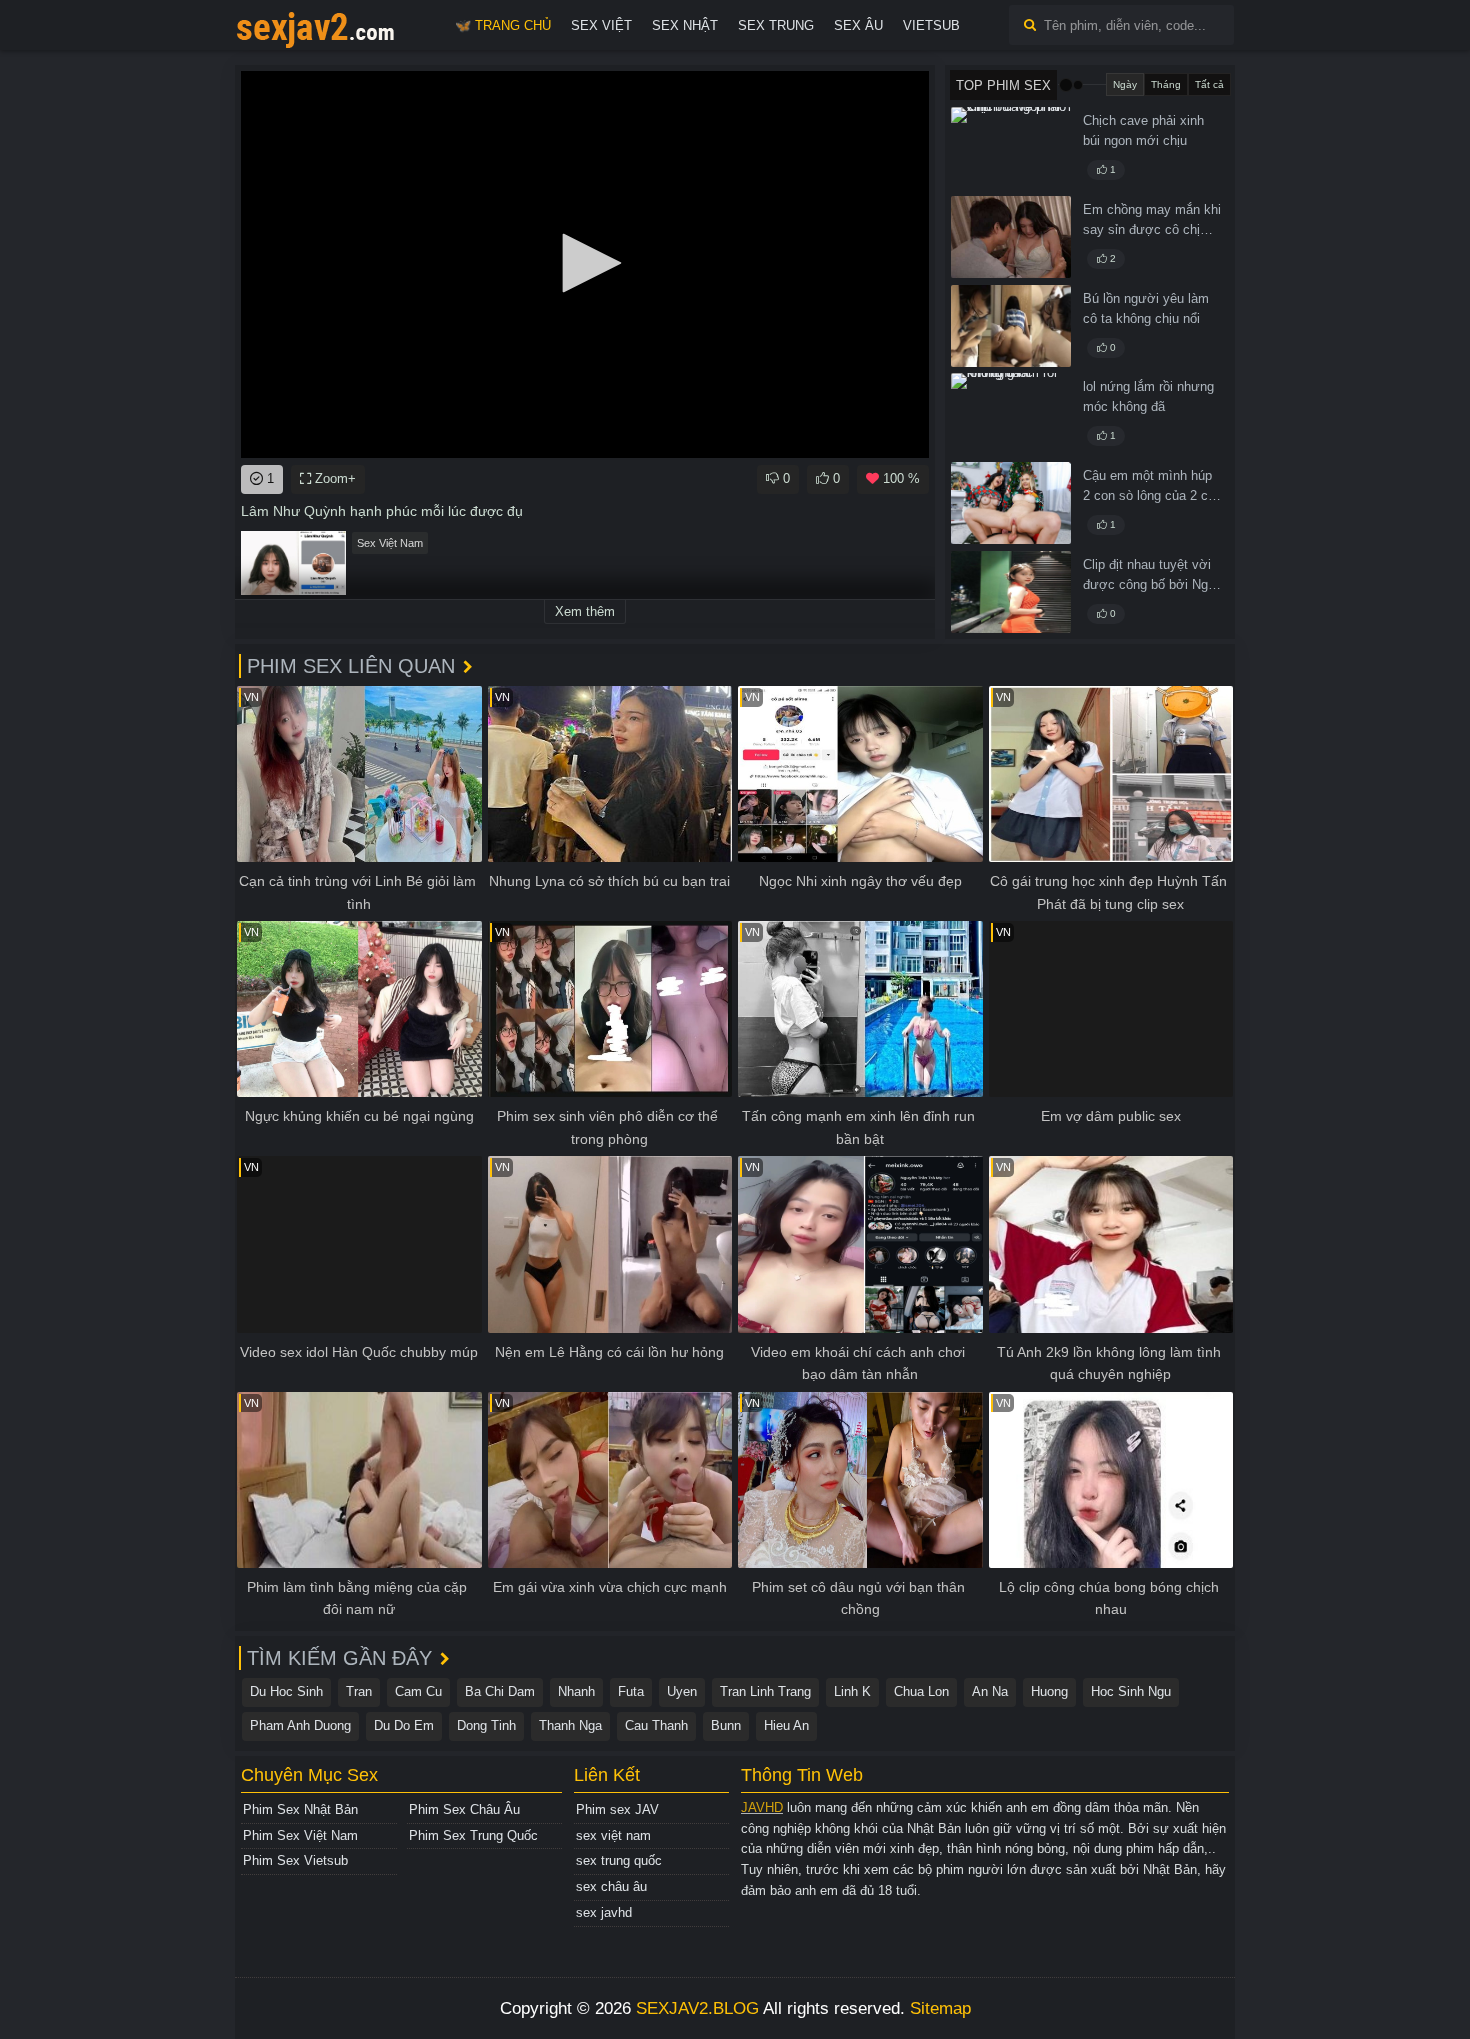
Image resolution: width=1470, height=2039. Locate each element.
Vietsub (931, 25)
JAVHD (762, 1807)
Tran (359, 1691)
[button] (585, 263)
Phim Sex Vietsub (295, 1860)
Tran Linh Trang (765, 1691)
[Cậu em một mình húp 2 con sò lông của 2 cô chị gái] (1011, 503)
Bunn (726, 1725)
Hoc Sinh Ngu (1131, 1691)
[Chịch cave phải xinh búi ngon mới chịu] (1011, 148)
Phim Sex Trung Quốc (473, 1835)
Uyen (682, 1691)
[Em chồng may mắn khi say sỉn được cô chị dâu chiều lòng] (1011, 237)
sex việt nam (613, 1835)
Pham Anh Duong (300, 1725)
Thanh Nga (570, 1725)
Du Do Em (404, 1725)
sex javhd (604, 1912)
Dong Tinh (486, 1725)
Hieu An (786, 1725)
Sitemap (940, 2008)
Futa (631, 1691)
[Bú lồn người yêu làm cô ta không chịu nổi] (1011, 326)
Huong (1049, 1691)
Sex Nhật (685, 25)
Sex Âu (858, 25)
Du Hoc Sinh (286, 1691)
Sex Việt (601, 25)
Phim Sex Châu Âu (464, 1809)
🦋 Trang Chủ (503, 25)
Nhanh (576, 1691)
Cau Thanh (656, 1725)
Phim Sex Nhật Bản (300, 1809)
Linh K (852, 1691)
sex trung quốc (619, 1860)
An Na (990, 1691)
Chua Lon (921, 1691)
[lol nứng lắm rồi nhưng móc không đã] (1011, 414)
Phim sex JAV (617, 1809)
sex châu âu (611, 1886)
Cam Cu (418, 1691)
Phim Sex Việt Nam (300, 1835)
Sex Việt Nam (390, 543)
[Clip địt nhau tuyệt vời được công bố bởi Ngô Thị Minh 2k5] (1011, 592)
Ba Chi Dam (500, 1691)
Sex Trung (776, 25)
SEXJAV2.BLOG (697, 2008)
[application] (585, 264)
